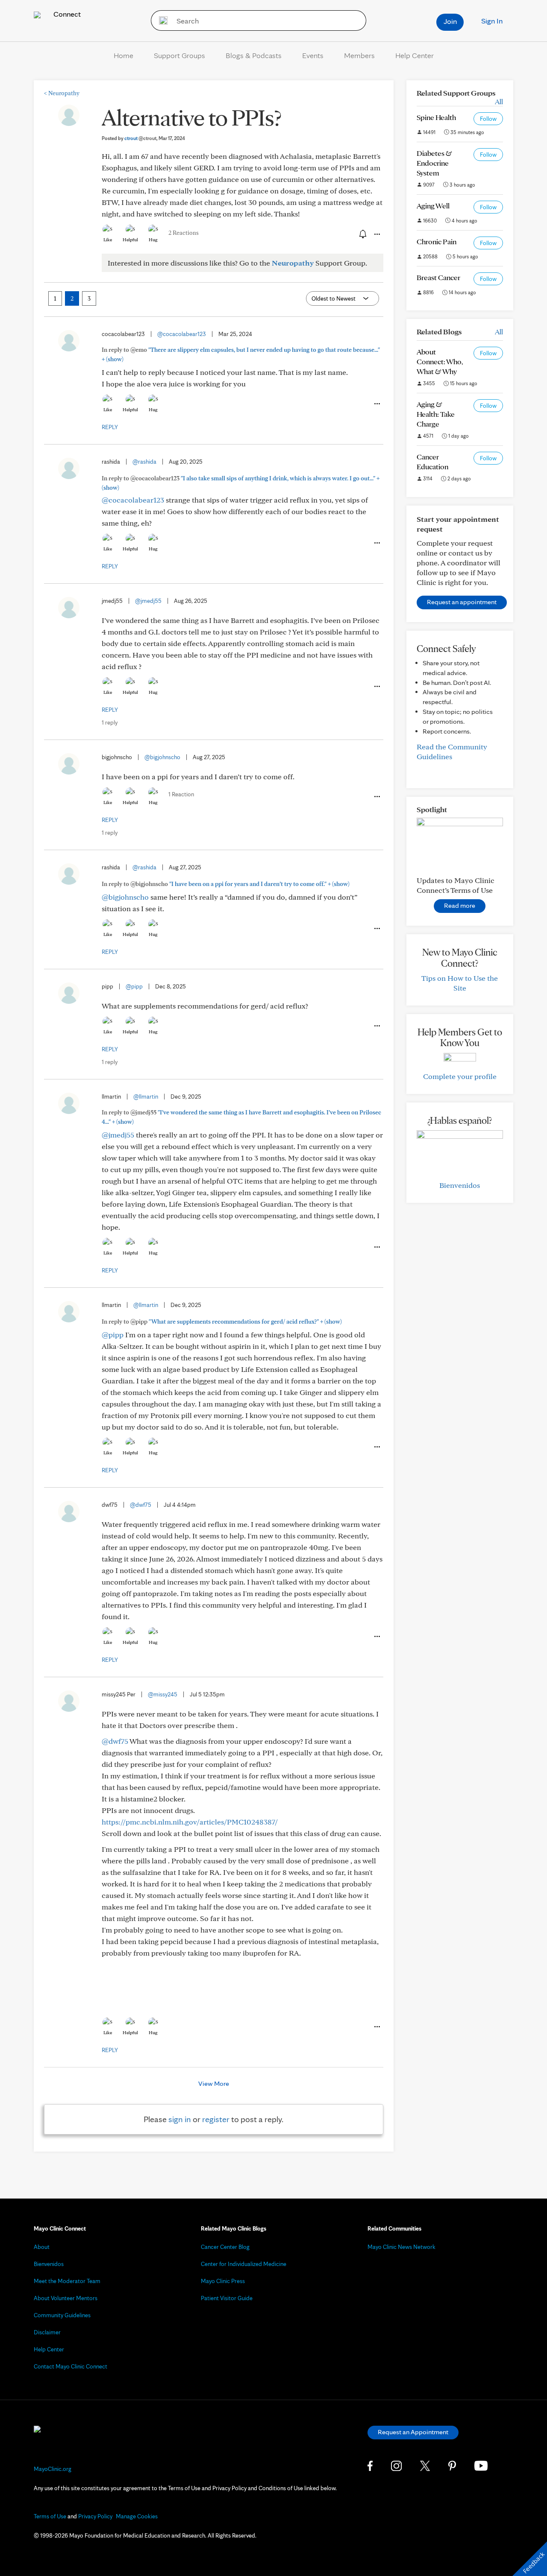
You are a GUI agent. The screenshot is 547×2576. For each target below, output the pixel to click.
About (42, 2247)
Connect (66, 14)
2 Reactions (184, 233)
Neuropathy (62, 93)
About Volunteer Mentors (66, 2298)
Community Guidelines (62, 2315)
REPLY (110, 427)
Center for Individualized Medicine (244, 2264)
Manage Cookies (137, 2516)
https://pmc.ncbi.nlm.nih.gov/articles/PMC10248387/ (190, 1822)
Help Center (415, 55)
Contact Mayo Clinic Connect (71, 2366)
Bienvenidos (460, 1185)
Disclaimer (47, 2332)
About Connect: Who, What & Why (440, 361)
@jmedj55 (148, 601)
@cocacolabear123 (182, 334)
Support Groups (179, 55)
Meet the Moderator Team (67, 2281)
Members (359, 55)
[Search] (160, 20)
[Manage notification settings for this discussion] (362, 234)
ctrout (140, 138)
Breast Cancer (438, 277)
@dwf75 (141, 1505)
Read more (460, 905)
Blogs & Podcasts (254, 55)
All (499, 101)
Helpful (130, 240)
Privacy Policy (95, 2516)
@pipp (134, 986)
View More (214, 2083)
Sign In (492, 21)
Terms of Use (50, 2516)
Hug (153, 240)
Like (108, 240)
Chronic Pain (437, 241)
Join (450, 21)
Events (313, 55)
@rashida (144, 462)
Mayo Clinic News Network (401, 2247)
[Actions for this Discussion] (376, 234)
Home (124, 55)
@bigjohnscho (162, 757)
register (216, 2119)
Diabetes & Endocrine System (434, 163)
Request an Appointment (413, 2432)
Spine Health (436, 117)
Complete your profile (460, 1076)
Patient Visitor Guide (227, 2298)
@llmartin (146, 1096)
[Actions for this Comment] (376, 404)
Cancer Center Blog (225, 2247)
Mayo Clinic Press (223, 2281)
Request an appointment (462, 602)
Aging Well (433, 206)
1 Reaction (181, 794)
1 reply (110, 722)
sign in (180, 2119)
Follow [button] (488, 119)
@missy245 (163, 1694)
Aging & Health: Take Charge (436, 414)
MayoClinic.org (53, 2469)
